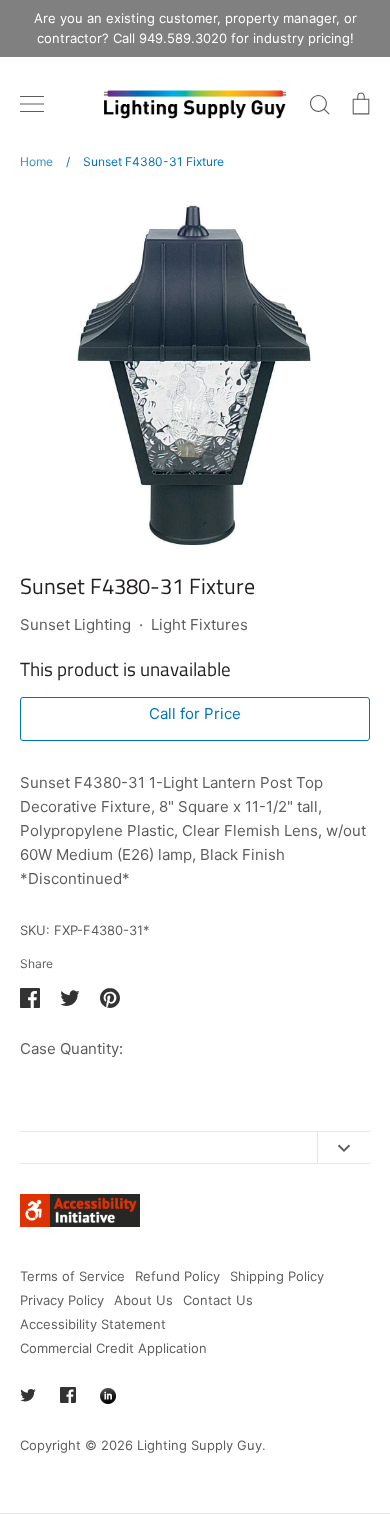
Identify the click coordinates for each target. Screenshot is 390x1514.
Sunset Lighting (75, 624)
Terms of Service (72, 1276)
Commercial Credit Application (113, 1348)
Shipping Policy (277, 1276)
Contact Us (218, 1300)
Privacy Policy (62, 1300)
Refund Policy (177, 1276)
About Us (143, 1300)
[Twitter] (28, 1395)
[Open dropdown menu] (343, 1147)
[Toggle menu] (32, 104)
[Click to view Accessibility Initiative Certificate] (80, 1221)
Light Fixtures (199, 624)
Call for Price (195, 713)
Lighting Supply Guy (199, 1445)
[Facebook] (68, 1395)
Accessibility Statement (93, 1324)
